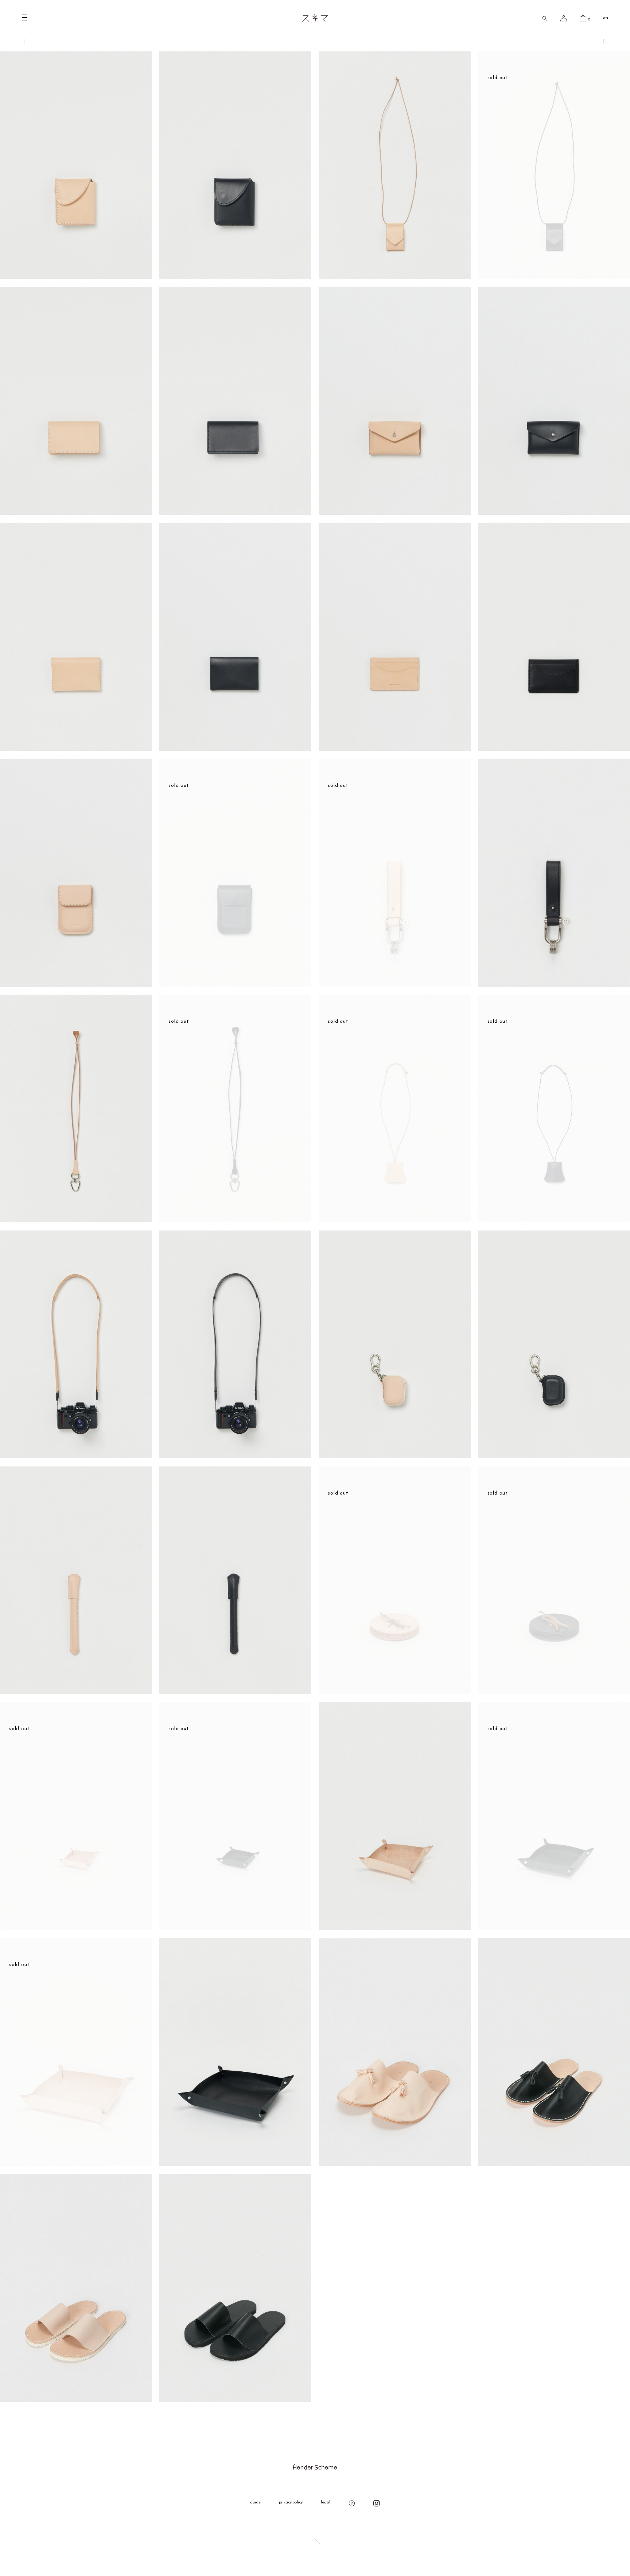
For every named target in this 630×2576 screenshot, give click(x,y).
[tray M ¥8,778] (394, 1926)
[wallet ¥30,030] (76, 275)
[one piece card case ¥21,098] (394, 511)
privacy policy (291, 2503)
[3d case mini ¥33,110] (394, 1455)
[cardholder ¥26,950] (394, 747)
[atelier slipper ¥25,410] (76, 2398)
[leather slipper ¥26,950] (394, 2162)
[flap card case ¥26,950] (76, 983)
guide (255, 2503)
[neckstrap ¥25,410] (76, 1219)
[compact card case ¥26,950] (76, 747)
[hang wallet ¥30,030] (394, 275)
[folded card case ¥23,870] (76, 511)
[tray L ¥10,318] (235, 2162)
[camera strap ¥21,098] (76, 1455)
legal (326, 2503)
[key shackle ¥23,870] (554, 983)
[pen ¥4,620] (76, 1691)
